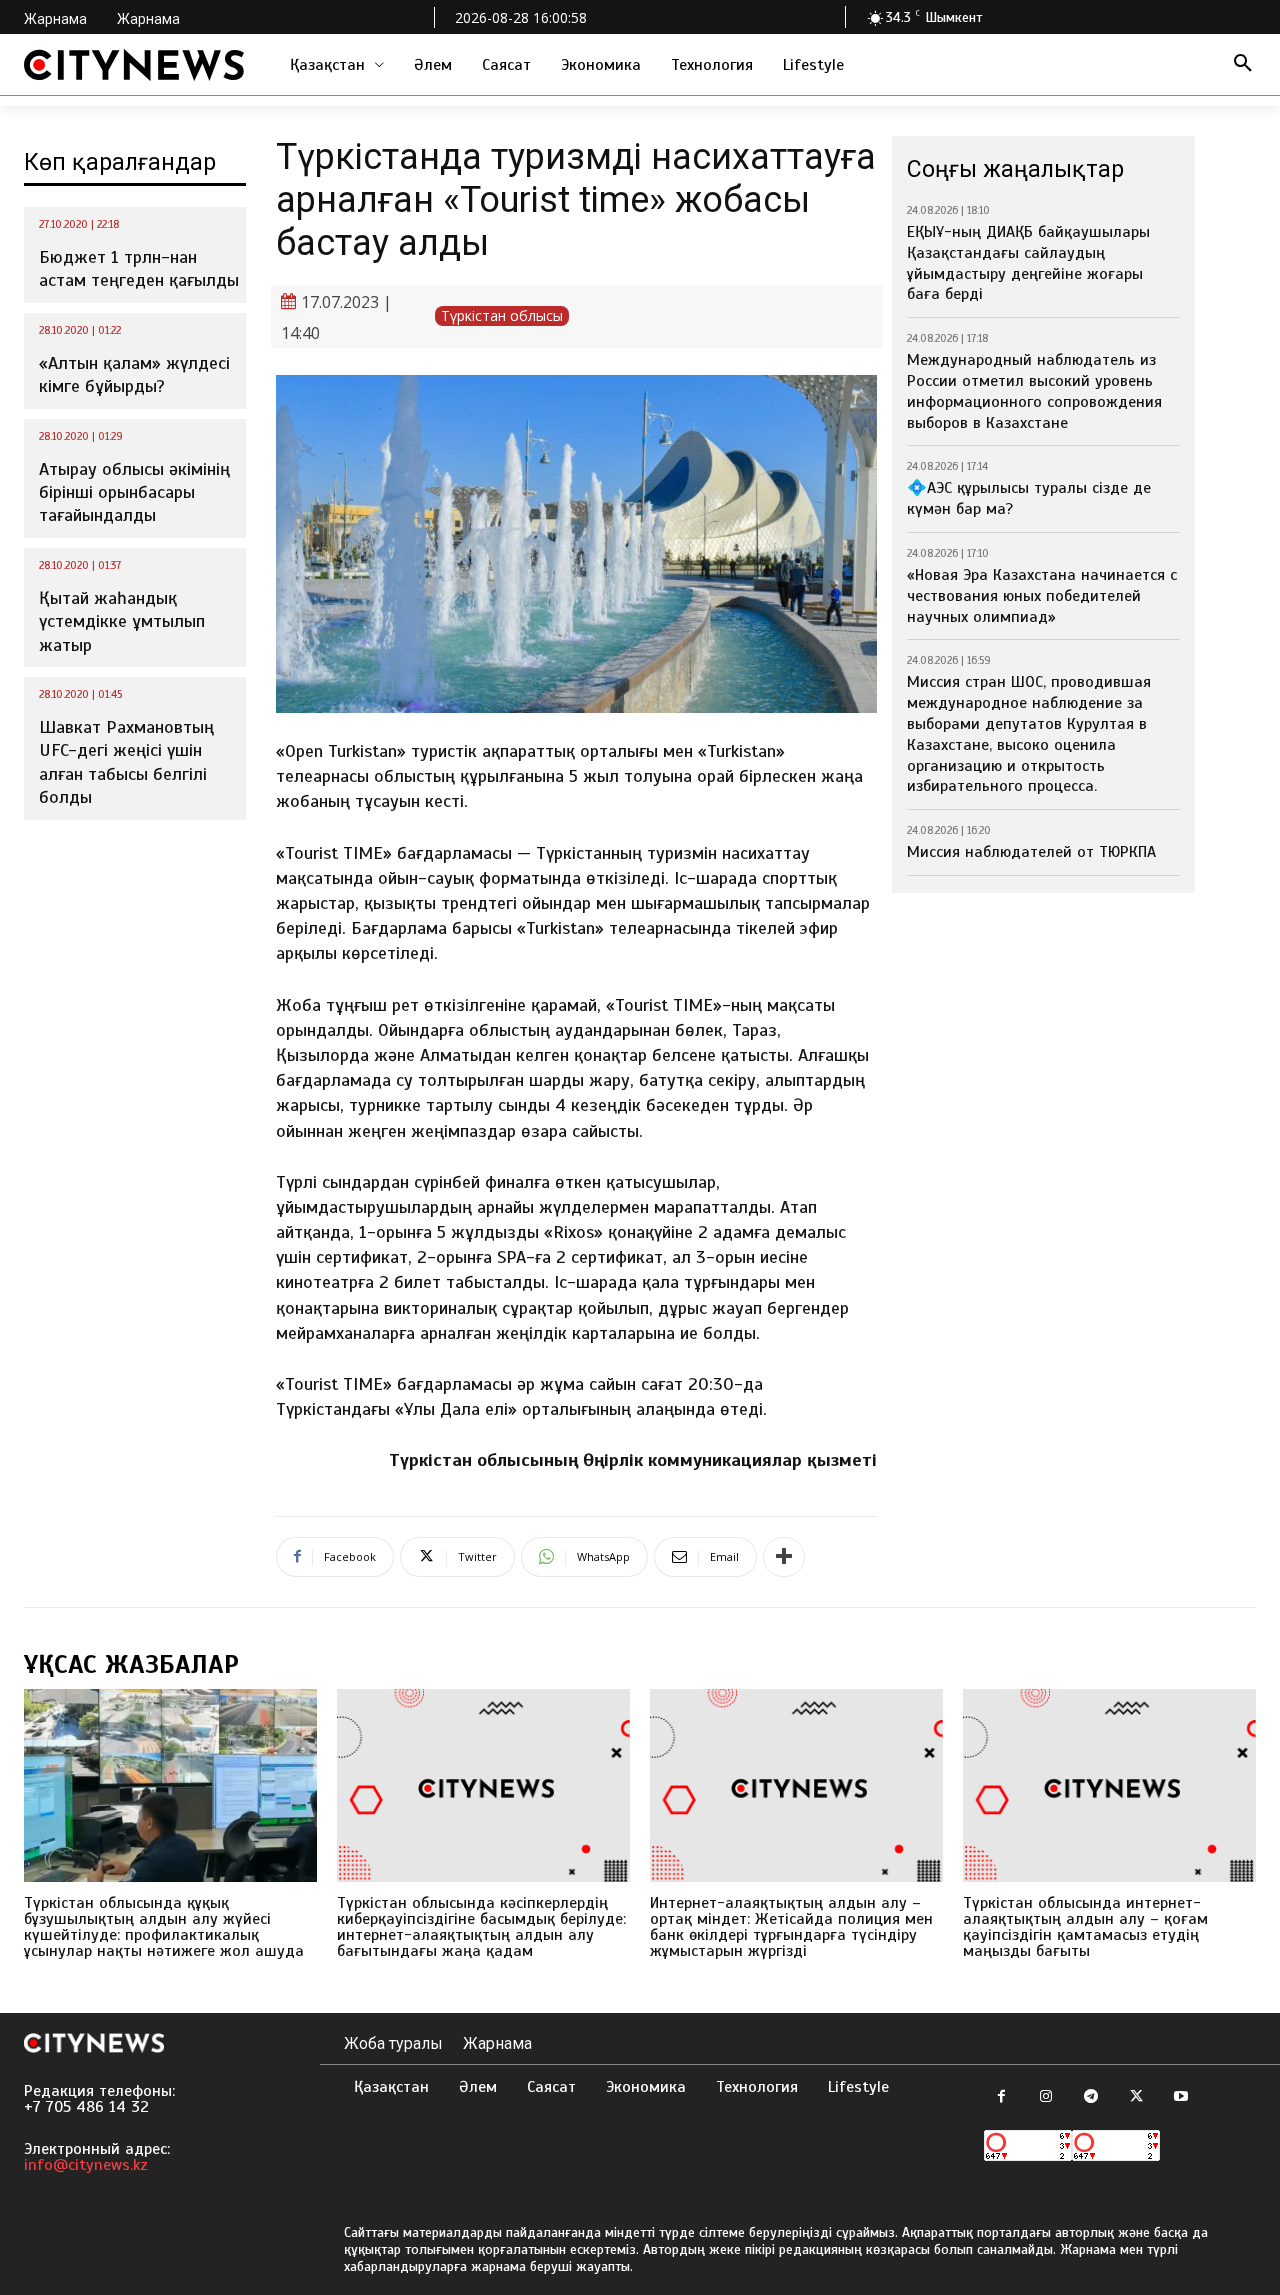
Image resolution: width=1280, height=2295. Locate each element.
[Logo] (134, 65)
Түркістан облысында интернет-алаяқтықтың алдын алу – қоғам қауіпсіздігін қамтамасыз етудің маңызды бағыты (1085, 1927)
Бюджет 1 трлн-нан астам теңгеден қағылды (139, 268)
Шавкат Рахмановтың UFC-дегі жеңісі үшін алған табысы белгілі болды (126, 762)
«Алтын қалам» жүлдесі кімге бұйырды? (134, 374)
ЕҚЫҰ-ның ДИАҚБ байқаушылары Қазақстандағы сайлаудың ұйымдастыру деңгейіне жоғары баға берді (1028, 263)
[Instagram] (1046, 2097)
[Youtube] (1181, 2097)
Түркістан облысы (502, 315)
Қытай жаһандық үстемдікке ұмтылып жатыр (122, 621)
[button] (1243, 65)
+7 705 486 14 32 (86, 2107)
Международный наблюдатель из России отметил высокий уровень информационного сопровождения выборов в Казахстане (1034, 391)
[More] (784, 1557)
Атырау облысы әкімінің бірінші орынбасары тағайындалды (134, 492)
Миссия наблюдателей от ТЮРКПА (1031, 852)
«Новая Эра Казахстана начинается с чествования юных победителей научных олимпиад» (1042, 596)
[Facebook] (1001, 2097)
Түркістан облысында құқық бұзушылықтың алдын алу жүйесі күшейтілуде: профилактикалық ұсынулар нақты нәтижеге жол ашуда (164, 1927)
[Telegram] (1091, 2097)
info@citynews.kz (86, 2165)
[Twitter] (1136, 2097)
